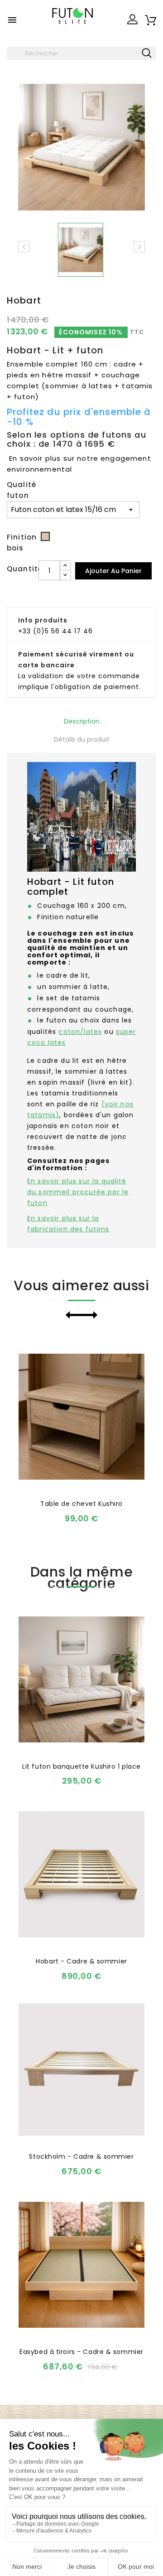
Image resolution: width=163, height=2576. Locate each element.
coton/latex (80, 1032)
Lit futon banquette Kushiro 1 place (81, 1766)
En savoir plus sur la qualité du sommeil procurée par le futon (78, 1192)
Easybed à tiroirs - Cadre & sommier (81, 2352)
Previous (74, 1315)
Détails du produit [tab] (82, 739)
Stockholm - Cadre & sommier (81, 2156)
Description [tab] (82, 721)
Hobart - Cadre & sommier (81, 1961)
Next (89, 1315)
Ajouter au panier (113, 571)
